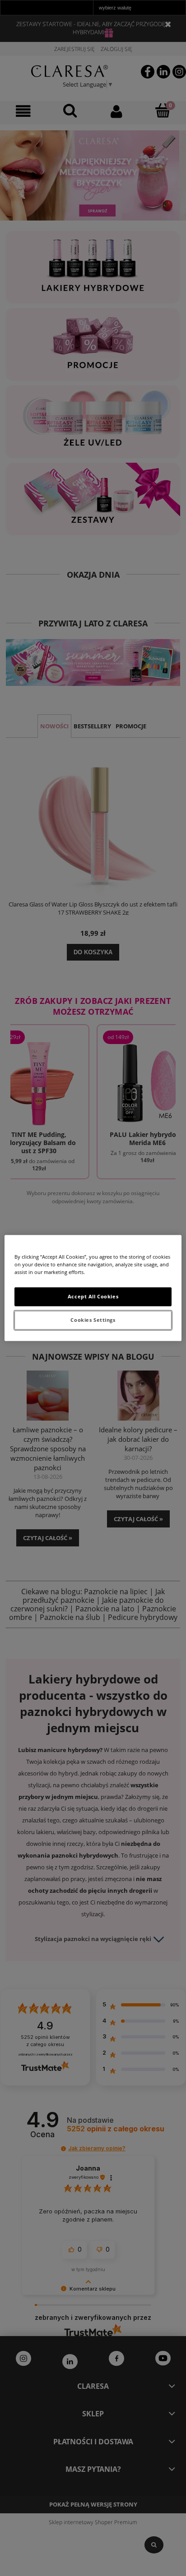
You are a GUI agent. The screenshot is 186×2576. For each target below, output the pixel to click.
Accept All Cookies (93, 1297)
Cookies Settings (93, 1320)
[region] (93, 1288)
